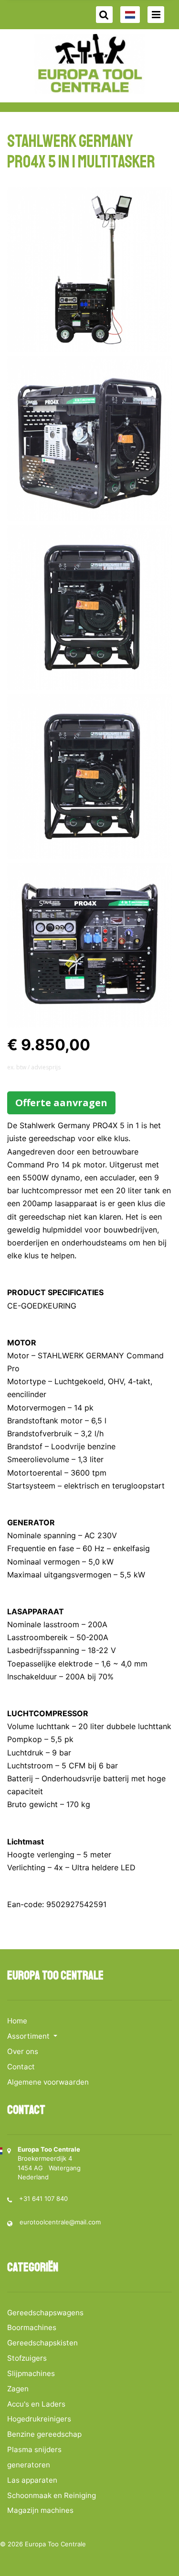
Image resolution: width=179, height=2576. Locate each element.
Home (17, 2021)
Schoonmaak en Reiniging (52, 2495)
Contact (21, 2067)
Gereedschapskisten (42, 2343)
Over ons (23, 2051)
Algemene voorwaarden (48, 2082)
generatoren (29, 2465)
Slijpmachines (31, 2373)
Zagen (18, 2389)
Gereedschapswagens (45, 2313)
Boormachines (32, 2327)
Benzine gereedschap (44, 2434)
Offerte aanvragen (61, 1103)
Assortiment (29, 2036)
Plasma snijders (34, 2449)
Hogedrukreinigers (39, 2419)
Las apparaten (32, 2480)
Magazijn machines (40, 2510)
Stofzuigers (27, 2358)
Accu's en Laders (36, 2404)
